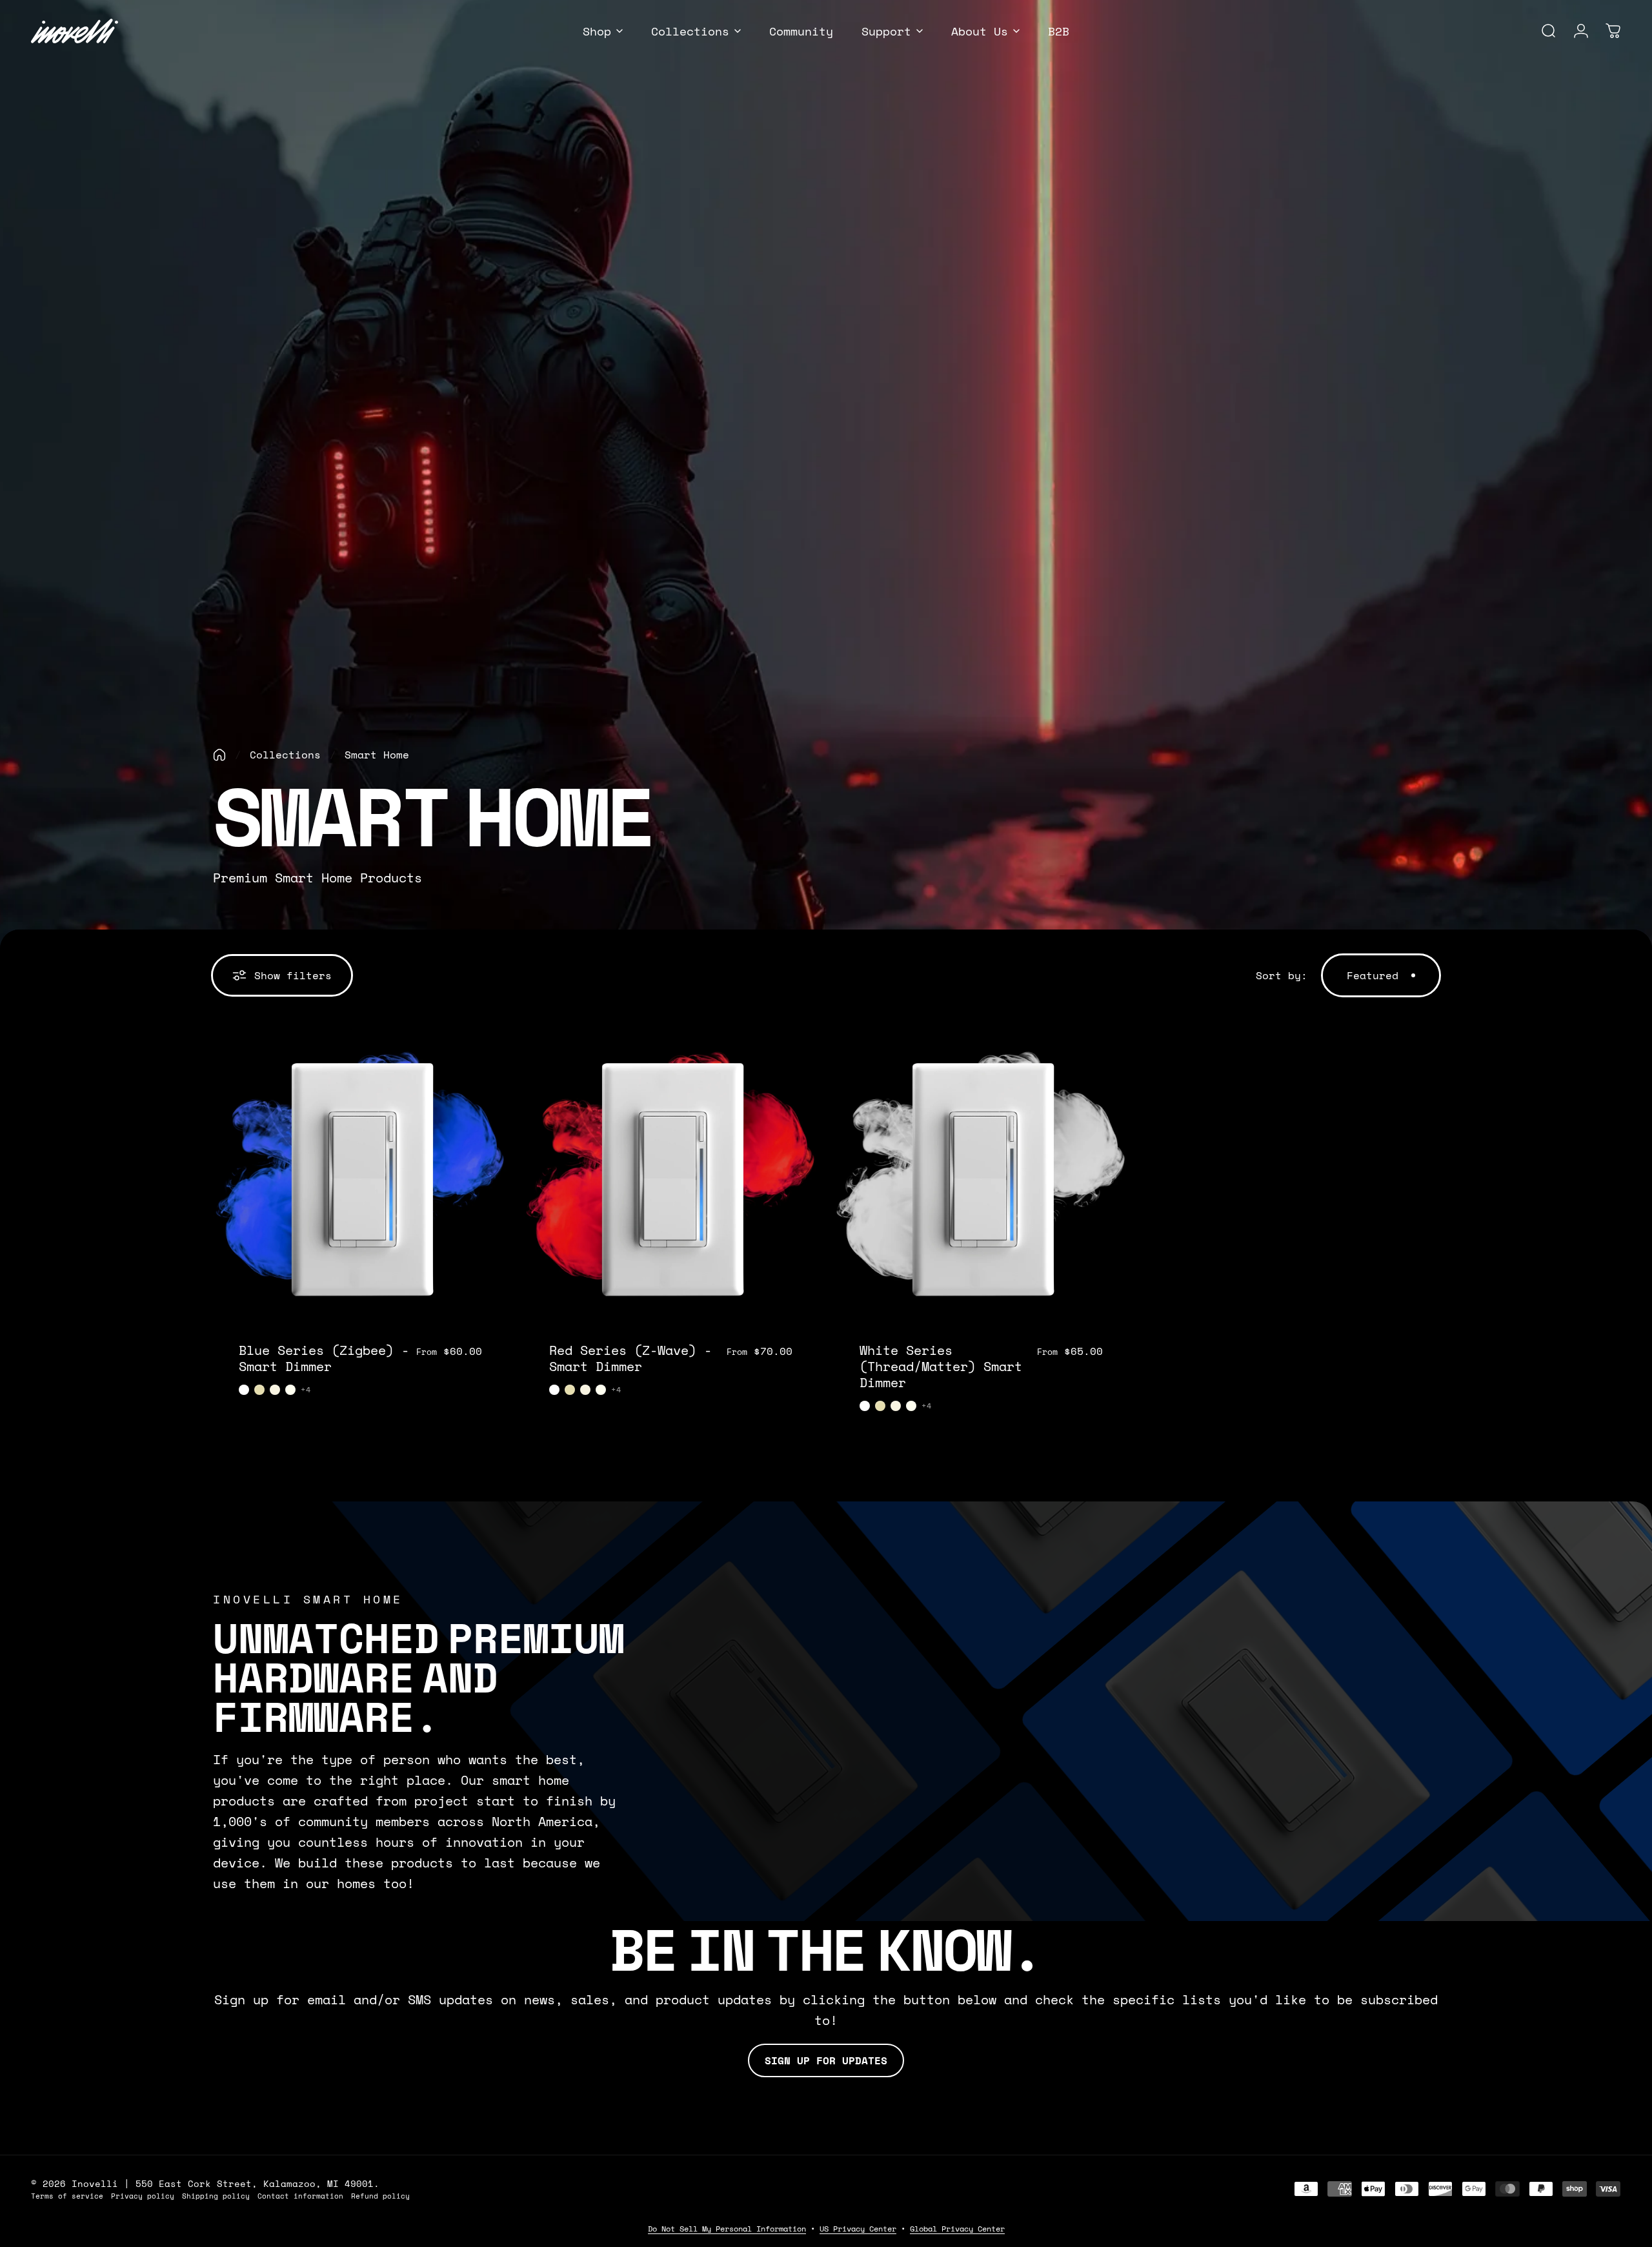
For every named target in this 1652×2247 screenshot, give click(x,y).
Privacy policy (143, 2196)
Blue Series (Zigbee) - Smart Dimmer (324, 1358)
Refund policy (380, 2196)
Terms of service (67, 2196)
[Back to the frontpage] (219, 755)
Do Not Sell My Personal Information (727, 2229)
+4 (306, 1390)
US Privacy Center (858, 2229)
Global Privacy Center (957, 2229)
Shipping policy (216, 2196)
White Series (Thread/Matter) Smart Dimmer (941, 1366)
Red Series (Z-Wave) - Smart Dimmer (630, 1358)
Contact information (300, 2196)
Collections (285, 755)
